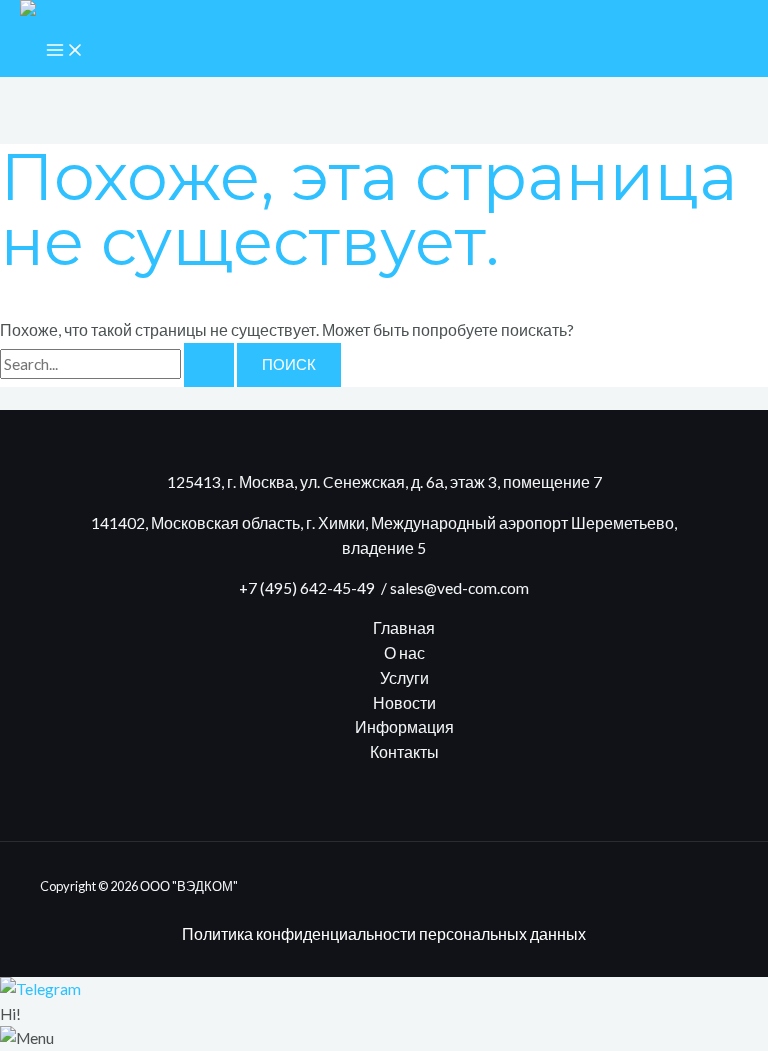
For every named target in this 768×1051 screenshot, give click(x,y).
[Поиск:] (118, 364)
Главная (404, 628)
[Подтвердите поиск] (209, 365)
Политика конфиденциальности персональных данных (384, 934)
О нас (404, 653)
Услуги (404, 678)
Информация (404, 727)
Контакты (404, 752)
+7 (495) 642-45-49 (310, 588)
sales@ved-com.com (459, 588)
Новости (404, 703)
